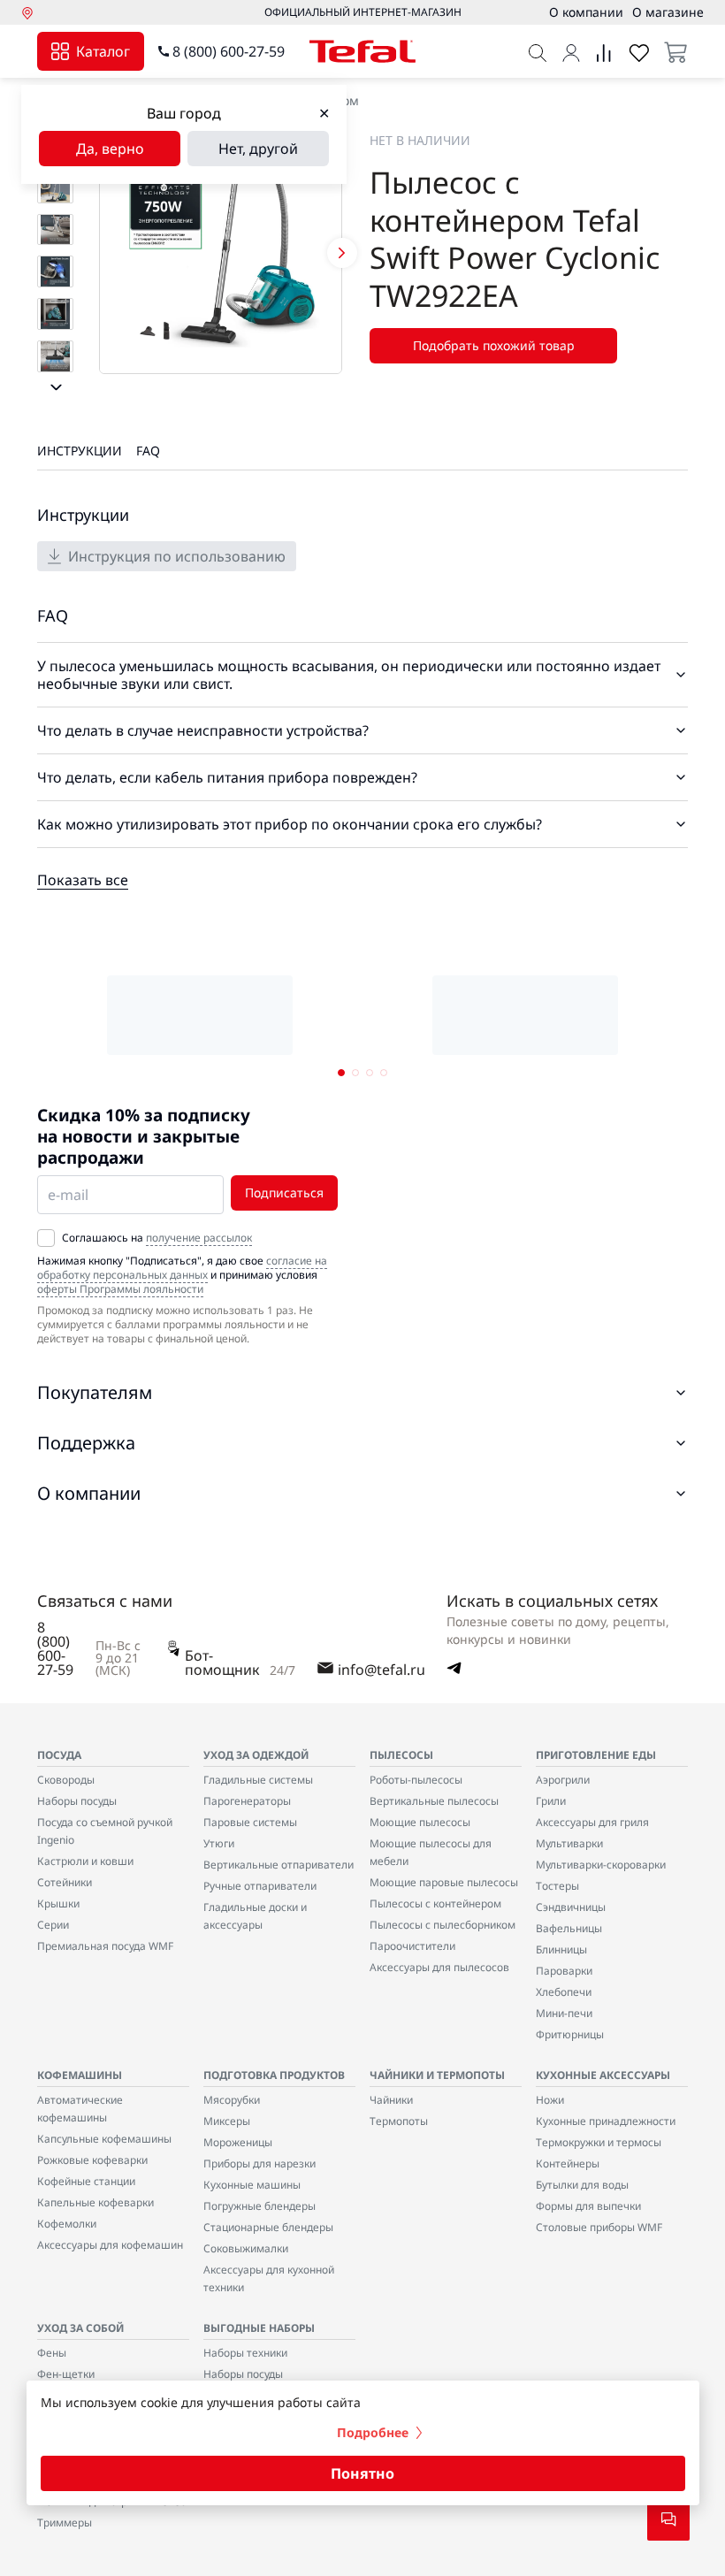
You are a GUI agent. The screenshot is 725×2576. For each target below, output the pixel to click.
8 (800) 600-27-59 (229, 51)
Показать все (83, 880)
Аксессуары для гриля (592, 1822)
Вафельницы (569, 1928)
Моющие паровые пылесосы (444, 1882)
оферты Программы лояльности (120, 1289)
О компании (89, 1493)
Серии (53, 1925)
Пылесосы (401, 1755)
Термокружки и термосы (599, 2142)
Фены (52, 2353)
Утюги (219, 1843)
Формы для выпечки (588, 2206)
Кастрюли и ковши (85, 1861)
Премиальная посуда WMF (105, 1946)
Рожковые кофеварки (92, 2160)
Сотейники (65, 1882)
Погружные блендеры (259, 2206)
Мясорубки (232, 2100)
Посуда (59, 1755)
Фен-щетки (66, 2374)
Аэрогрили (563, 1780)
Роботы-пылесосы (416, 1780)
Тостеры (557, 1886)
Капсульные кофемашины (104, 2139)
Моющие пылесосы (420, 1822)
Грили (551, 1801)
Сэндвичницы (571, 1907)
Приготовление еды (596, 1755)
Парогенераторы (247, 1801)
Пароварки (564, 1971)
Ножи (550, 2100)
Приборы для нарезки (259, 2163)
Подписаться (284, 1192)
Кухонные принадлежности (606, 2121)
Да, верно (110, 149)
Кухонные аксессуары (603, 2075)
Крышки (58, 1903)
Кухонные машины (252, 2185)
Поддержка (86, 1443)
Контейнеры (568, 2163)
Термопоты (399, 2121)
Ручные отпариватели (260, 1886)
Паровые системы (250, 1822)
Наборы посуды (77, 1801)
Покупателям (95, 1392)
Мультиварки (569, 1843)
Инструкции (80, 451)
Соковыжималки (246, 2248)
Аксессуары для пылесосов (439, 1967)
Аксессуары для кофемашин (110, 2245)
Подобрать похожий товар (494, 345)
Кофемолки (67, 2224)
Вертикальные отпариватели (279, 1865)
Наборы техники (245, 2353)
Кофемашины (80, 2075)
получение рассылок (199, 1238)
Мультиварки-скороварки (601, 1865)
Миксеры (227, 2121)
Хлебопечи (564, 1992)
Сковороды (66, 1780)
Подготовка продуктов (274, 2075)
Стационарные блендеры (268, 2227)
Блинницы (561, 1949)
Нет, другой (258, 149)
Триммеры (65, 2522)
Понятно (362, 2473)
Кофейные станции (86, 2181)
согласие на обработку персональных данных (182, 1268)
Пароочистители (412, 1946)
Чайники (391, 2100)
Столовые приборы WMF (599, 2227)
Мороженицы (238, 2142)
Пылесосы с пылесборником (443, 1925)
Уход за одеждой (256, 1755)
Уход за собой (80, 2328)
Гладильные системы (258, 1780)
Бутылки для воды (582, 2185)
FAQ (148, 451)
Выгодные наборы (259, 2328)
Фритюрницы (570, 2034)
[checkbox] (46, 1238)
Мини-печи (564, 2013)
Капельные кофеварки (95, 2202)
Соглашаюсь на (157, 1238)
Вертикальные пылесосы (434, 1801)
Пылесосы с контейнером (435, 1903)
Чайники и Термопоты (437, 2075)
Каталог (103, 51)
